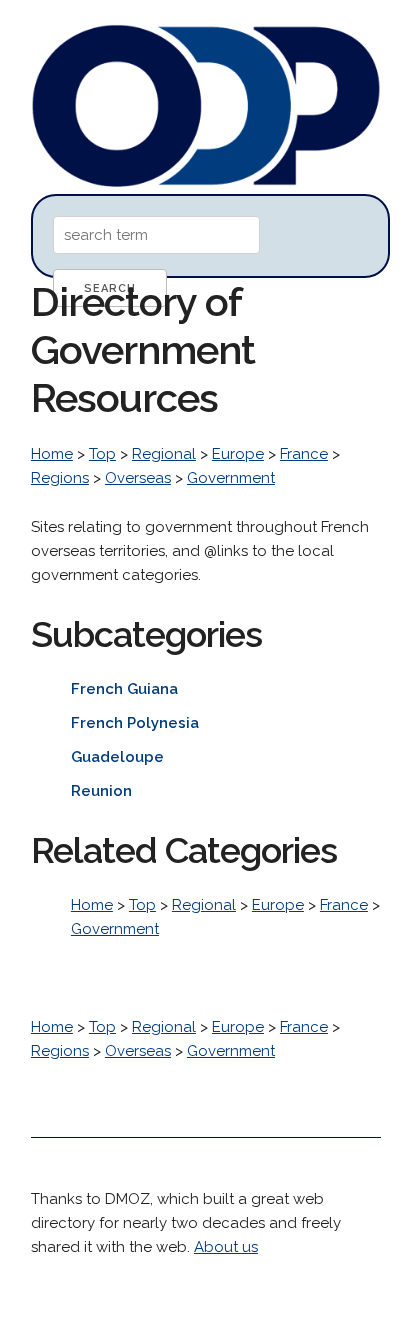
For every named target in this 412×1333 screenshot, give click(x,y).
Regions (60, 478)
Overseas (138, 478)
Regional (164, 454)
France (304, 454)
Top (102, 454)
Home (52, 454)
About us (226, 1247)
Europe (238, 454)
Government (231, 478)
